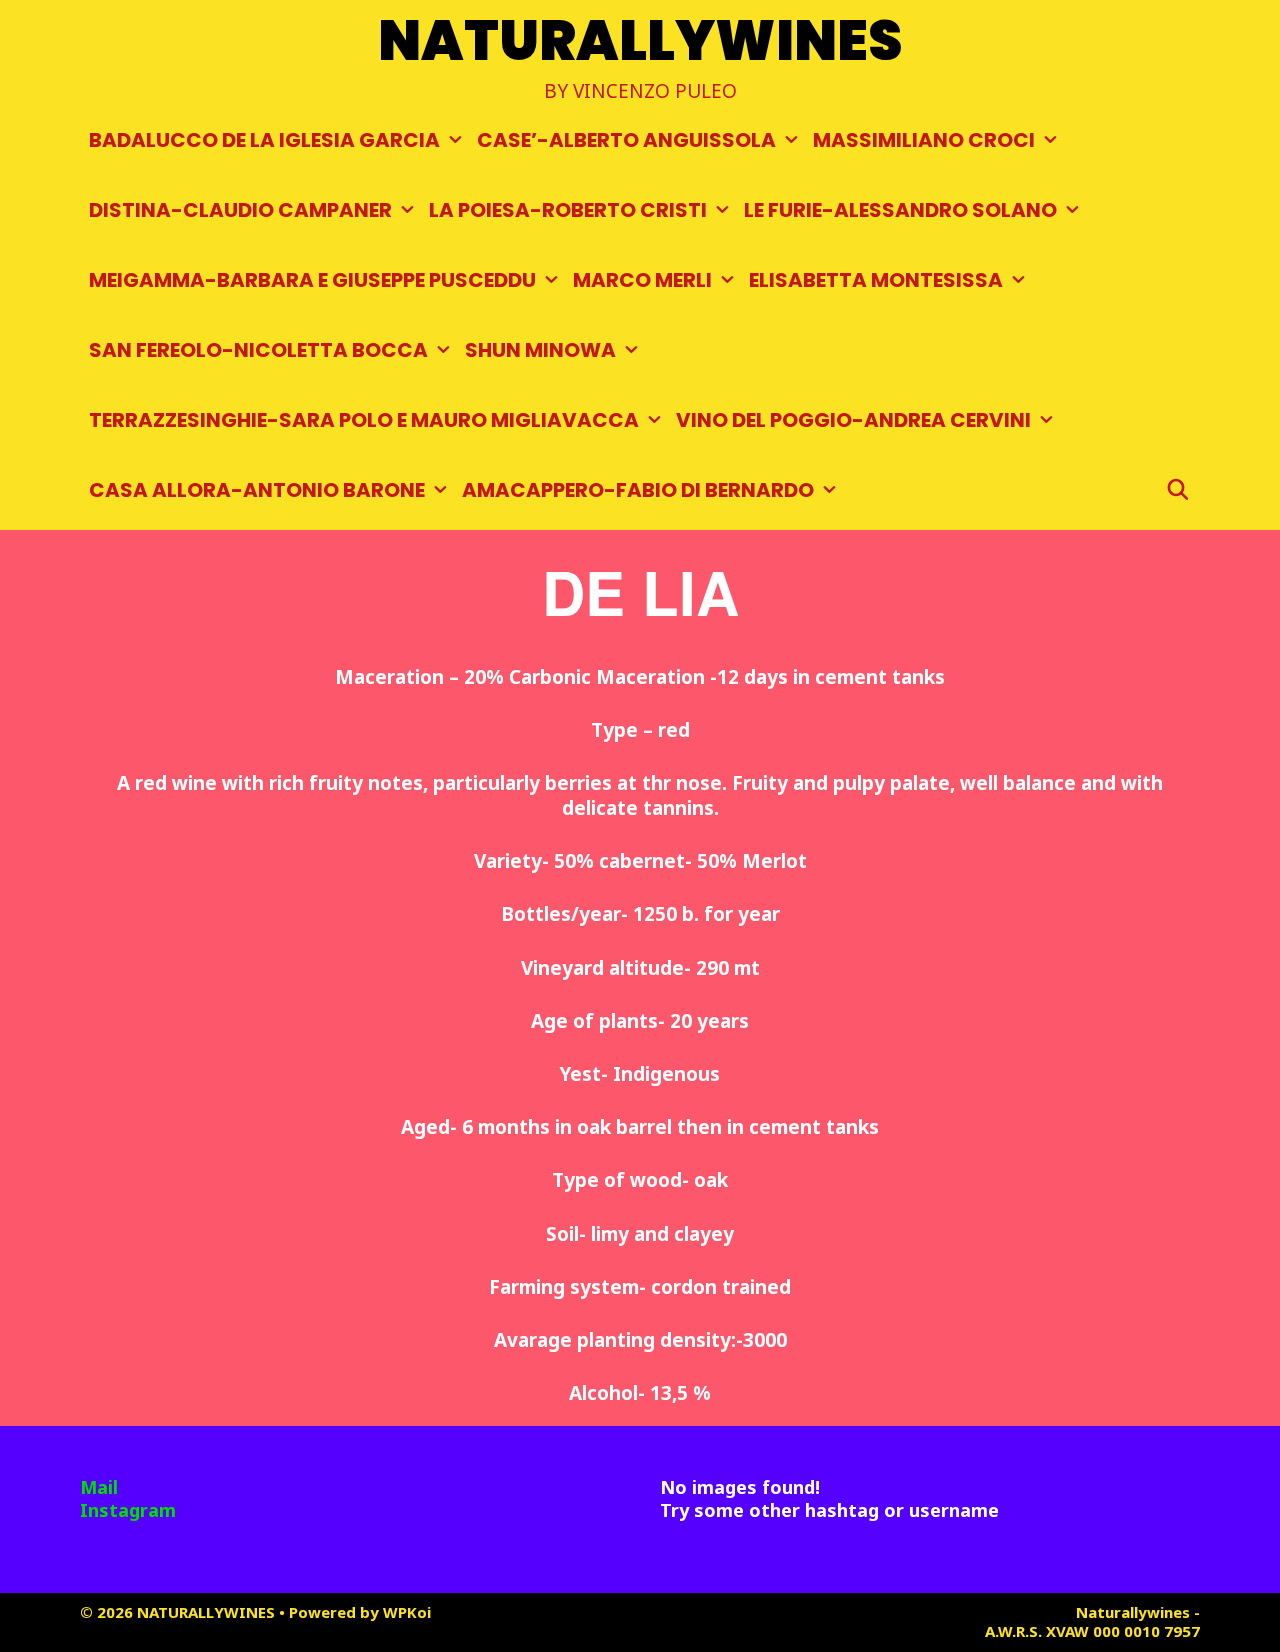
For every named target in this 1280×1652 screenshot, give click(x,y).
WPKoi (407, 1612)
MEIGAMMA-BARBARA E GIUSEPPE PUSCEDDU (312, 280)
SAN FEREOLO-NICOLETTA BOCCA (258, 350)
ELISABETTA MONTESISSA (876, 280)
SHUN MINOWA (540, 350)
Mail (99, 1487)
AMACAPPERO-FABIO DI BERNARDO (638, 490)
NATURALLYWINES (640, 40)
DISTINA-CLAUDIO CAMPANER (240, 210)
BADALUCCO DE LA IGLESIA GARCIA (264, 140)
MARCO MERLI (642, 280)
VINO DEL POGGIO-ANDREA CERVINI (853, 420)
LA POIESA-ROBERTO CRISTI (568, 210)
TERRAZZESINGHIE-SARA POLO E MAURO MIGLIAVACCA (364, 420)
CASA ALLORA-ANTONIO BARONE (257, 490)
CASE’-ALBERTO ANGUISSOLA (626, 140)
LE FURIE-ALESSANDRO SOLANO (900, 210)
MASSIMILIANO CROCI (924, 140)
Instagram (128, 1510)
